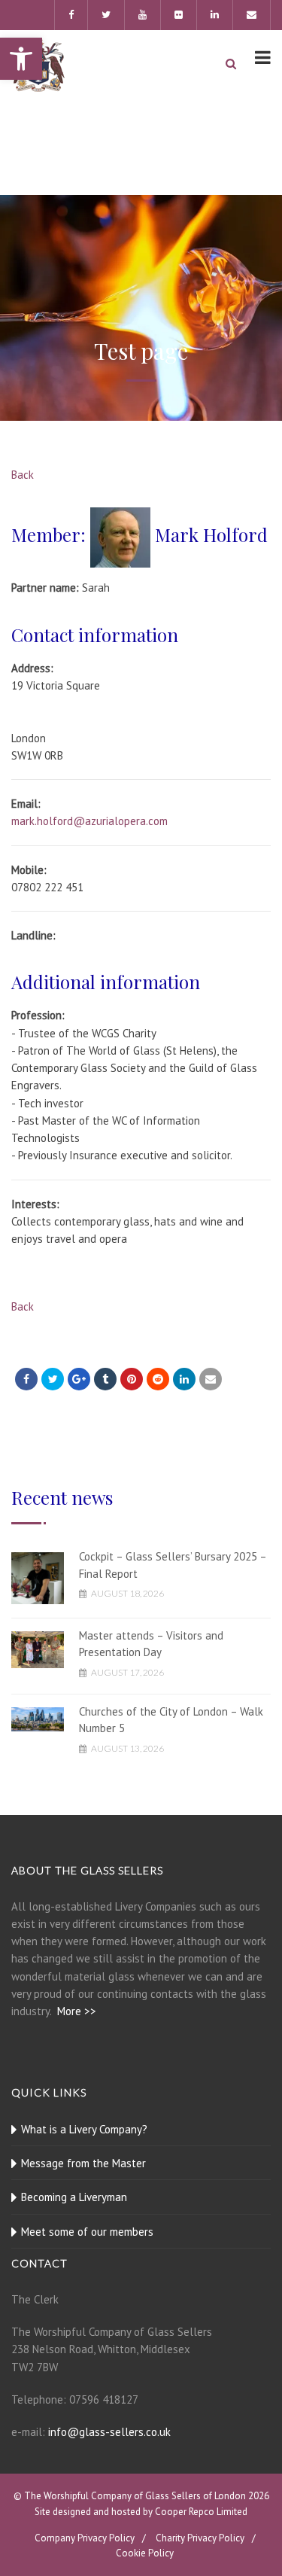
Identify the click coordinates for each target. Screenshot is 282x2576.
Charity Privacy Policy (200, 2538)
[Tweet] (53, 1379)
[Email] (211, 1379)
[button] (21, 59)
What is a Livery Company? (84, 2129)
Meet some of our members (87, 2232)
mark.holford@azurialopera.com (89, 821)
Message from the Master (83, 2163)
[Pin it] (132, 1379)
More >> (77, 2011)
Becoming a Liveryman (74, 2197)
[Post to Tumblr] (105, 1379)
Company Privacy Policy (85, 2538)
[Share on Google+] (79, 1379)
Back (23, 475)
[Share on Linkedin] (158, 1379)
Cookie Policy (145, 2553)
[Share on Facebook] (26, 1379)
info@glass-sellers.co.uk (109, 2432)
